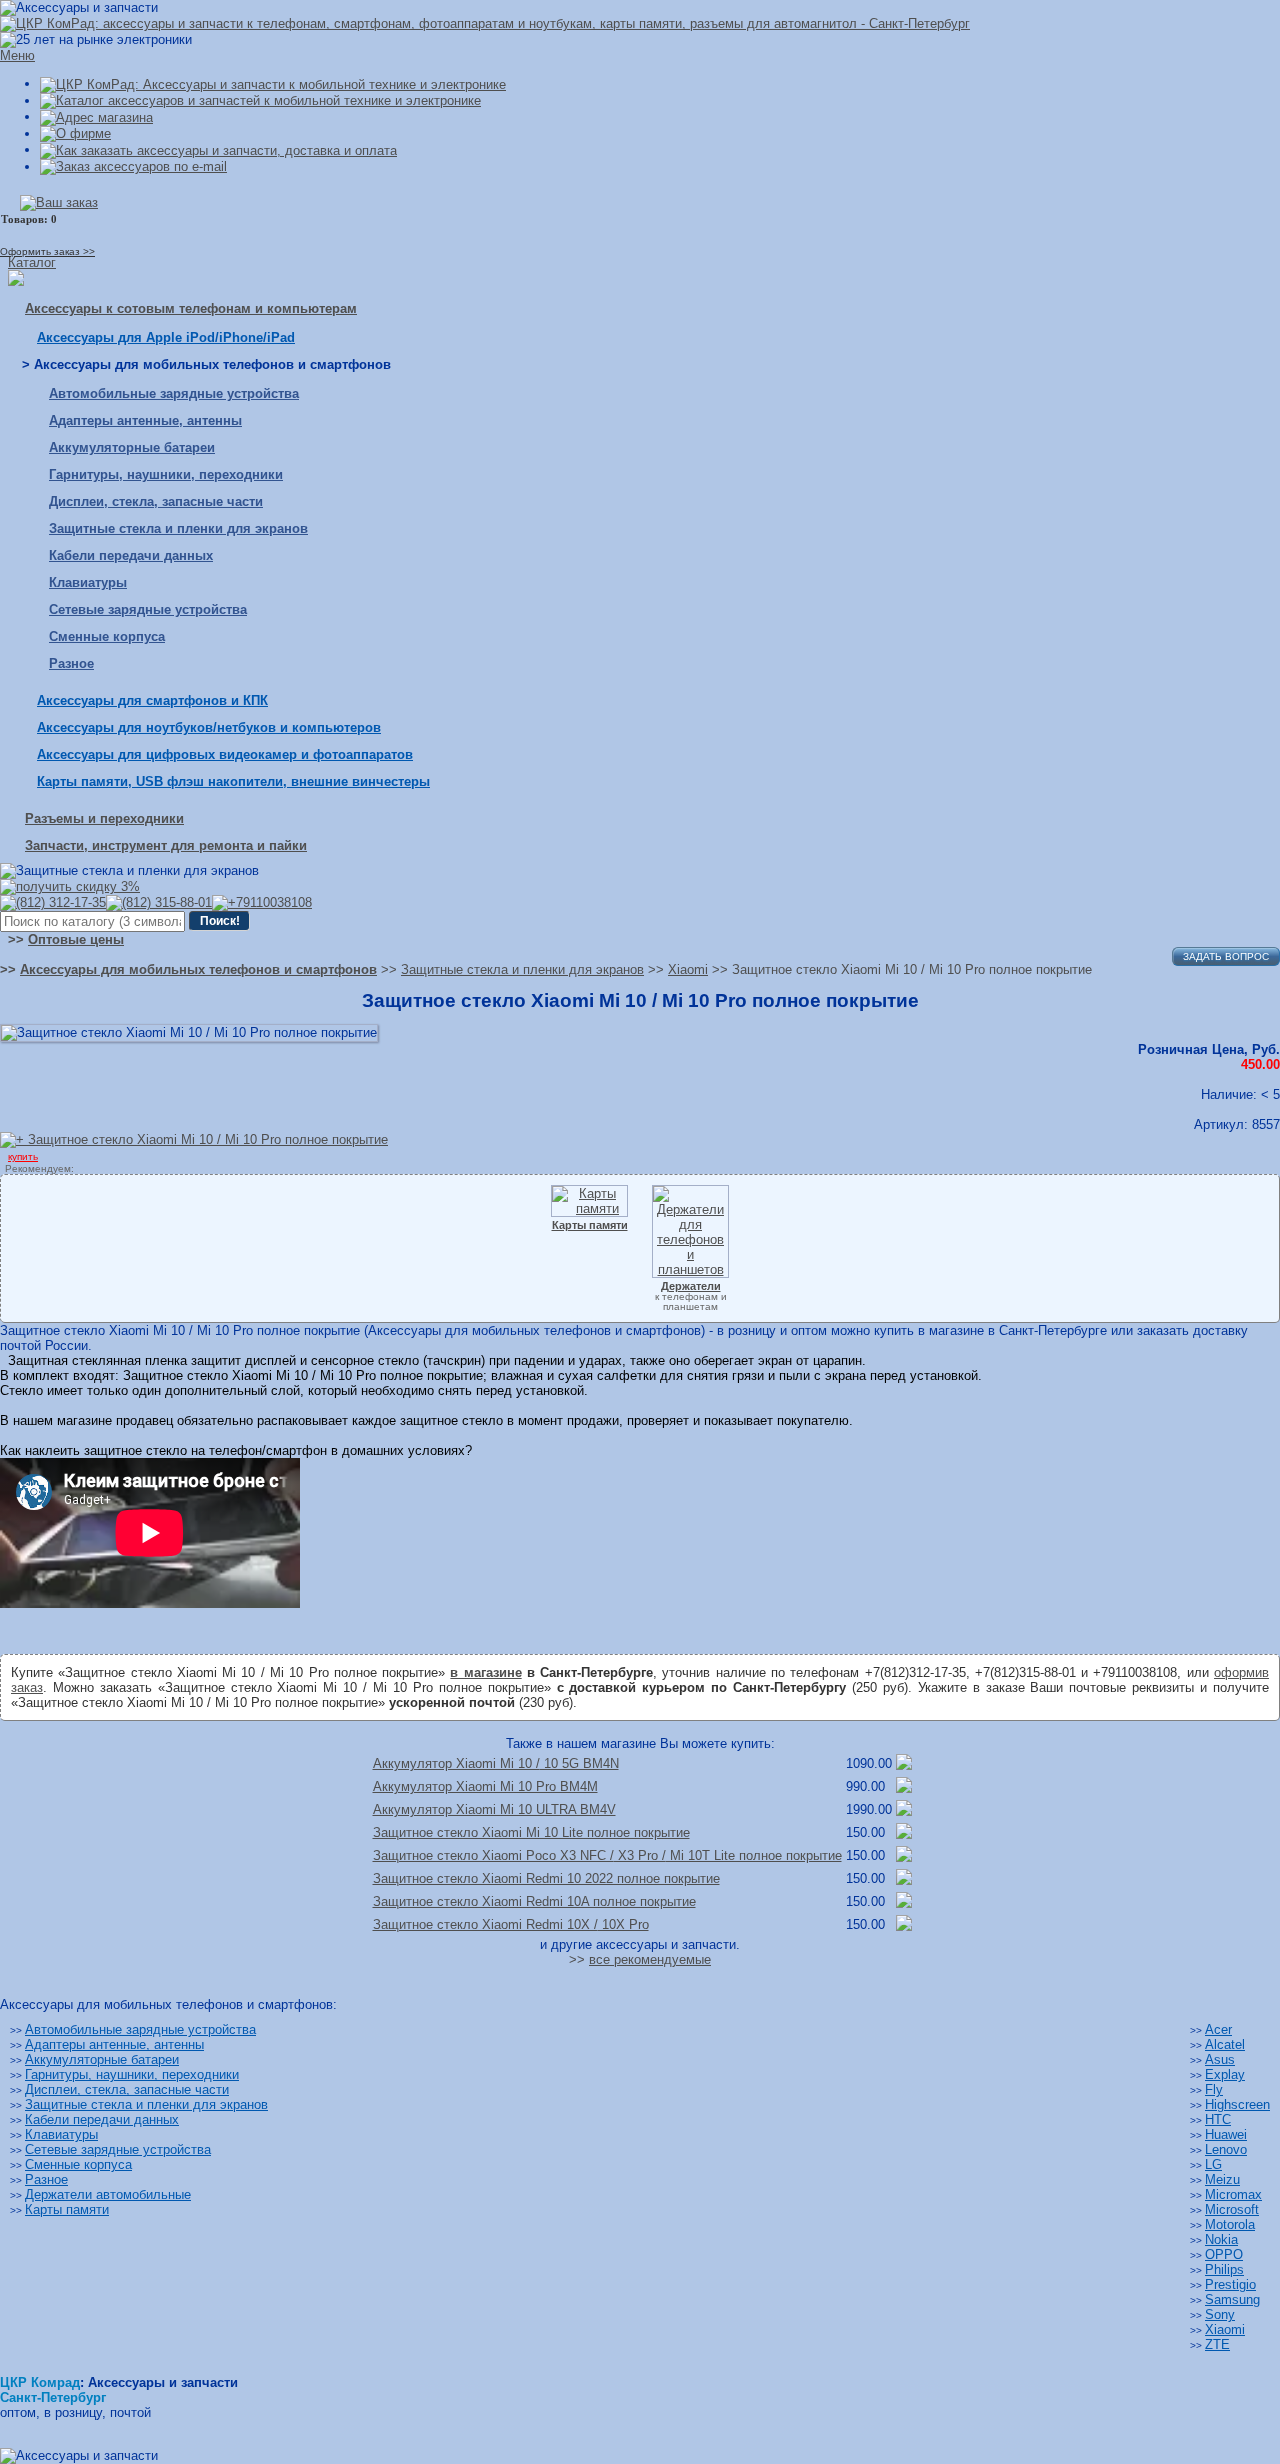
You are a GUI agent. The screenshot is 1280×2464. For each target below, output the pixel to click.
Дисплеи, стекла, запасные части (156, 501)
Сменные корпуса (107, 636)
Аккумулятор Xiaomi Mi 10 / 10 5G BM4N (496, 1763)
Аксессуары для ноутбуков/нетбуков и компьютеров (209, 727)
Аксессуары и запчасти (163, 2382)
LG (1213, 2164)
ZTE (1217, 2344)
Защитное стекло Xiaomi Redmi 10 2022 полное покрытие (546, 1878)
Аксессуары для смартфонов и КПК (152, 700)
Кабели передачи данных (131, 555)
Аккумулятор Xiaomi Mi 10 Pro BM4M (485, 1786)
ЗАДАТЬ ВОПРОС (1226, 956)
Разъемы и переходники (104, 818)
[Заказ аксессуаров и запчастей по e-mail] (133, 166)
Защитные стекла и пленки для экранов (178, 528)
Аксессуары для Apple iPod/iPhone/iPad (166, 337)
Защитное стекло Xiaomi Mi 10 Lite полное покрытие (531, 1832)
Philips (1224, 2269)
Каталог (32, 262)
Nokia (1221, 2239)
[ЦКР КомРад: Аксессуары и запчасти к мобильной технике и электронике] (485, 23)
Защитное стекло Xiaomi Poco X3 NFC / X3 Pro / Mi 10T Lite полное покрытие (607, 1855)
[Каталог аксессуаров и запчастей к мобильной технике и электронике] (260, 100)
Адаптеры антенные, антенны (145, 420)
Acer (1218, 2029)
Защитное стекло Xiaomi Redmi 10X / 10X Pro (511, 1924)
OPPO (1224, 2254)
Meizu (1222, 2179)
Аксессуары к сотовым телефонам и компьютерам (191, 308)
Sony (1220, 2314)
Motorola (1230, 2224)
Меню (17, 55)
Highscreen (1237, 2104)
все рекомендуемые (650, 1959)
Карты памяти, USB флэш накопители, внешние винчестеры (233, 781)
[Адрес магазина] (96, 116)
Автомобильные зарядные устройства (174, 393)
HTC (1218, 2119)
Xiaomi (1225, 2329)
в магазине (485, 1672)
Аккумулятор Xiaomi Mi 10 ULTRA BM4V (494, 1809)
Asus (1220, 2059)
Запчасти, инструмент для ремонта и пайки (166, 845)
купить (23, 1156)
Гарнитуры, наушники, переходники (166, 474)
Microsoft (1232, 2209)
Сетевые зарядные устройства (148, 609)
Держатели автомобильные (108, 2194)
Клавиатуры (88, 582)
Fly (1214, 2089)
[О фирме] (75, 133)
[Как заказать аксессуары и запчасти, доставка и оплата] (218, 149)
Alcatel (1225, 2044)
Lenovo (1226, 2149)
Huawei (1226, 2134)
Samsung (1232, 2299)
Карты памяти (67, 2209)
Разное (71, 663)
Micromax (1233, 2194)
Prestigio (1230, 2284)
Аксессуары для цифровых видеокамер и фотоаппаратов (225, 754)
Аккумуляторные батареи (132, 447)
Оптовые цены (76, 939)
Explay (1225, 2074)
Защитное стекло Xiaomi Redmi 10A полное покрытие (534, 1901)
